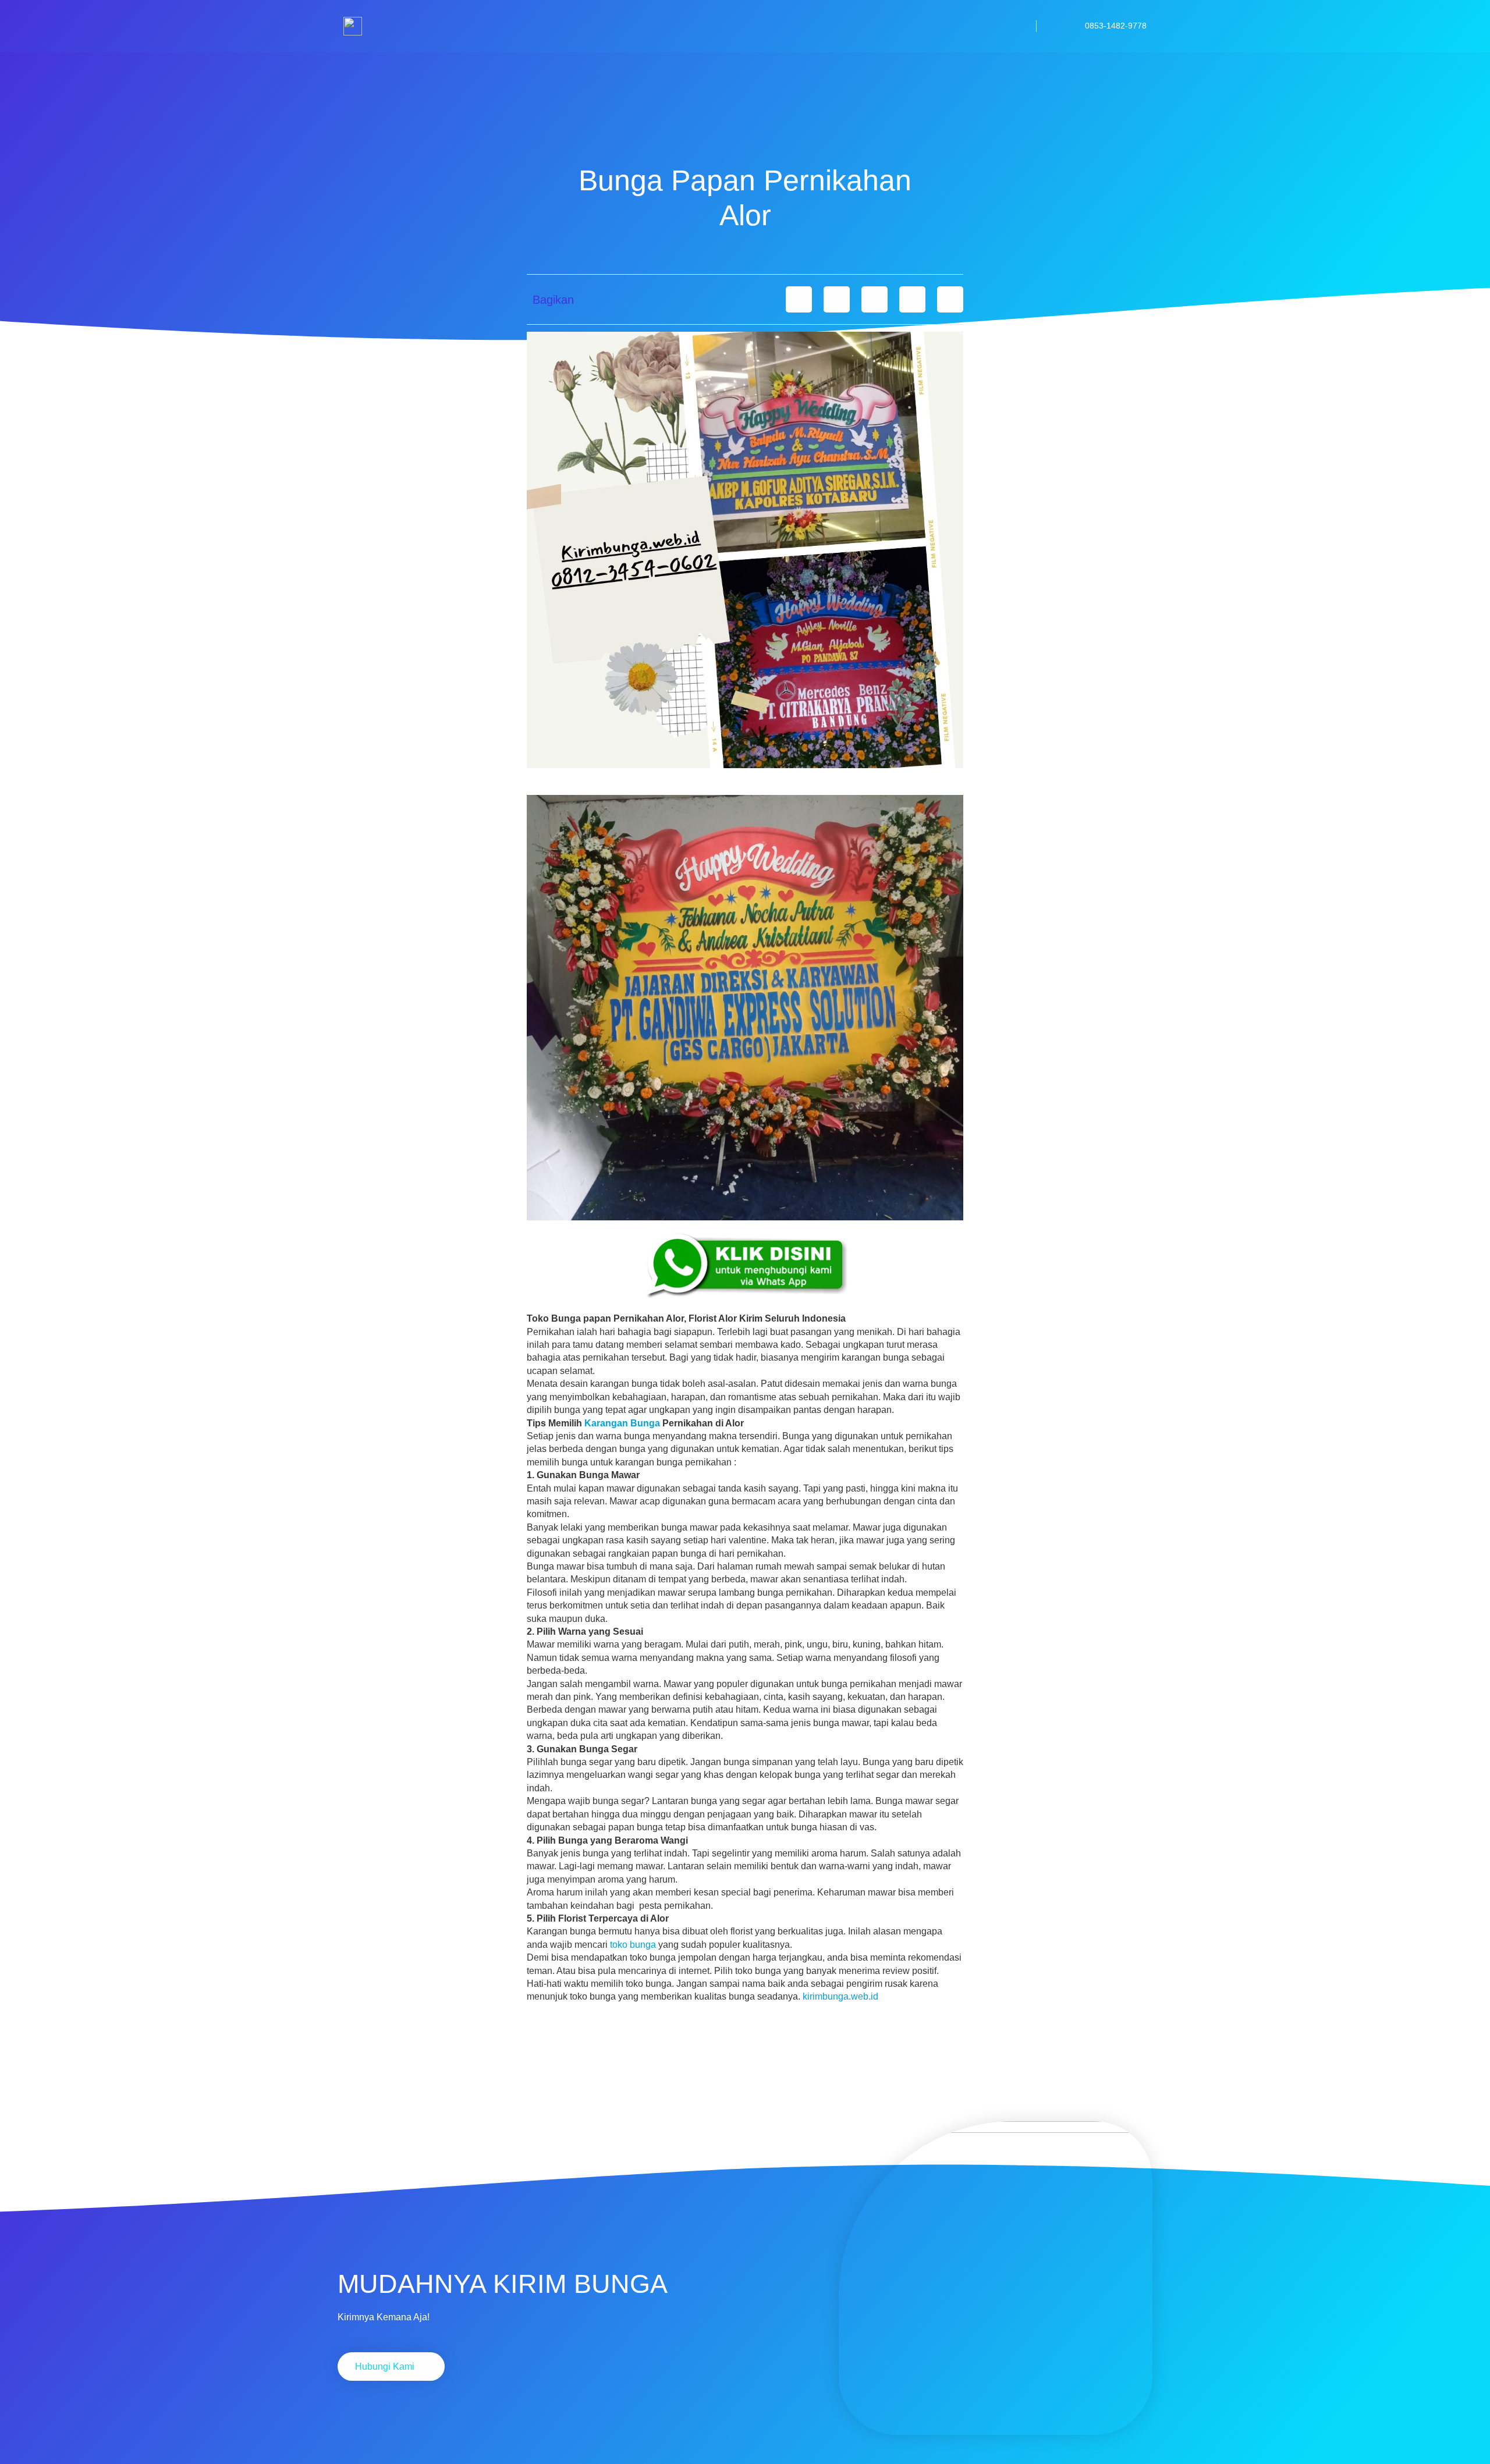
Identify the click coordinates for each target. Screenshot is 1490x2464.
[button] (799, 299)
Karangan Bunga (622, 1423)
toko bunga (633, 1945)
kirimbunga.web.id (840, 1996)
